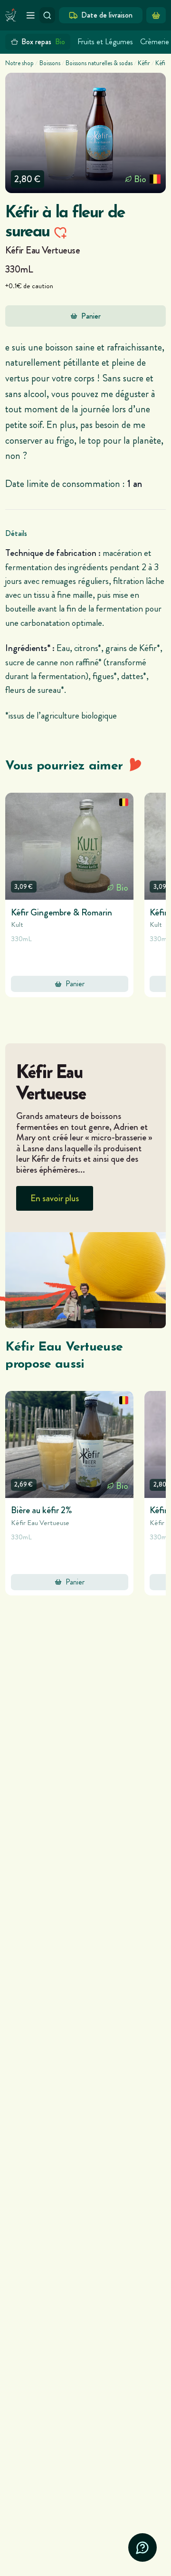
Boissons (50, 63)
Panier (91, 316)
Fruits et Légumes (105, 42)
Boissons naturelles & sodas (99, 63)
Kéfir (144, 63)
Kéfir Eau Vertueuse (43, 250)
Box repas (43, 42)
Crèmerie (155, 42)
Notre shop (19, 63)
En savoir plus (55, 1198)
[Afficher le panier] (156, 15)
